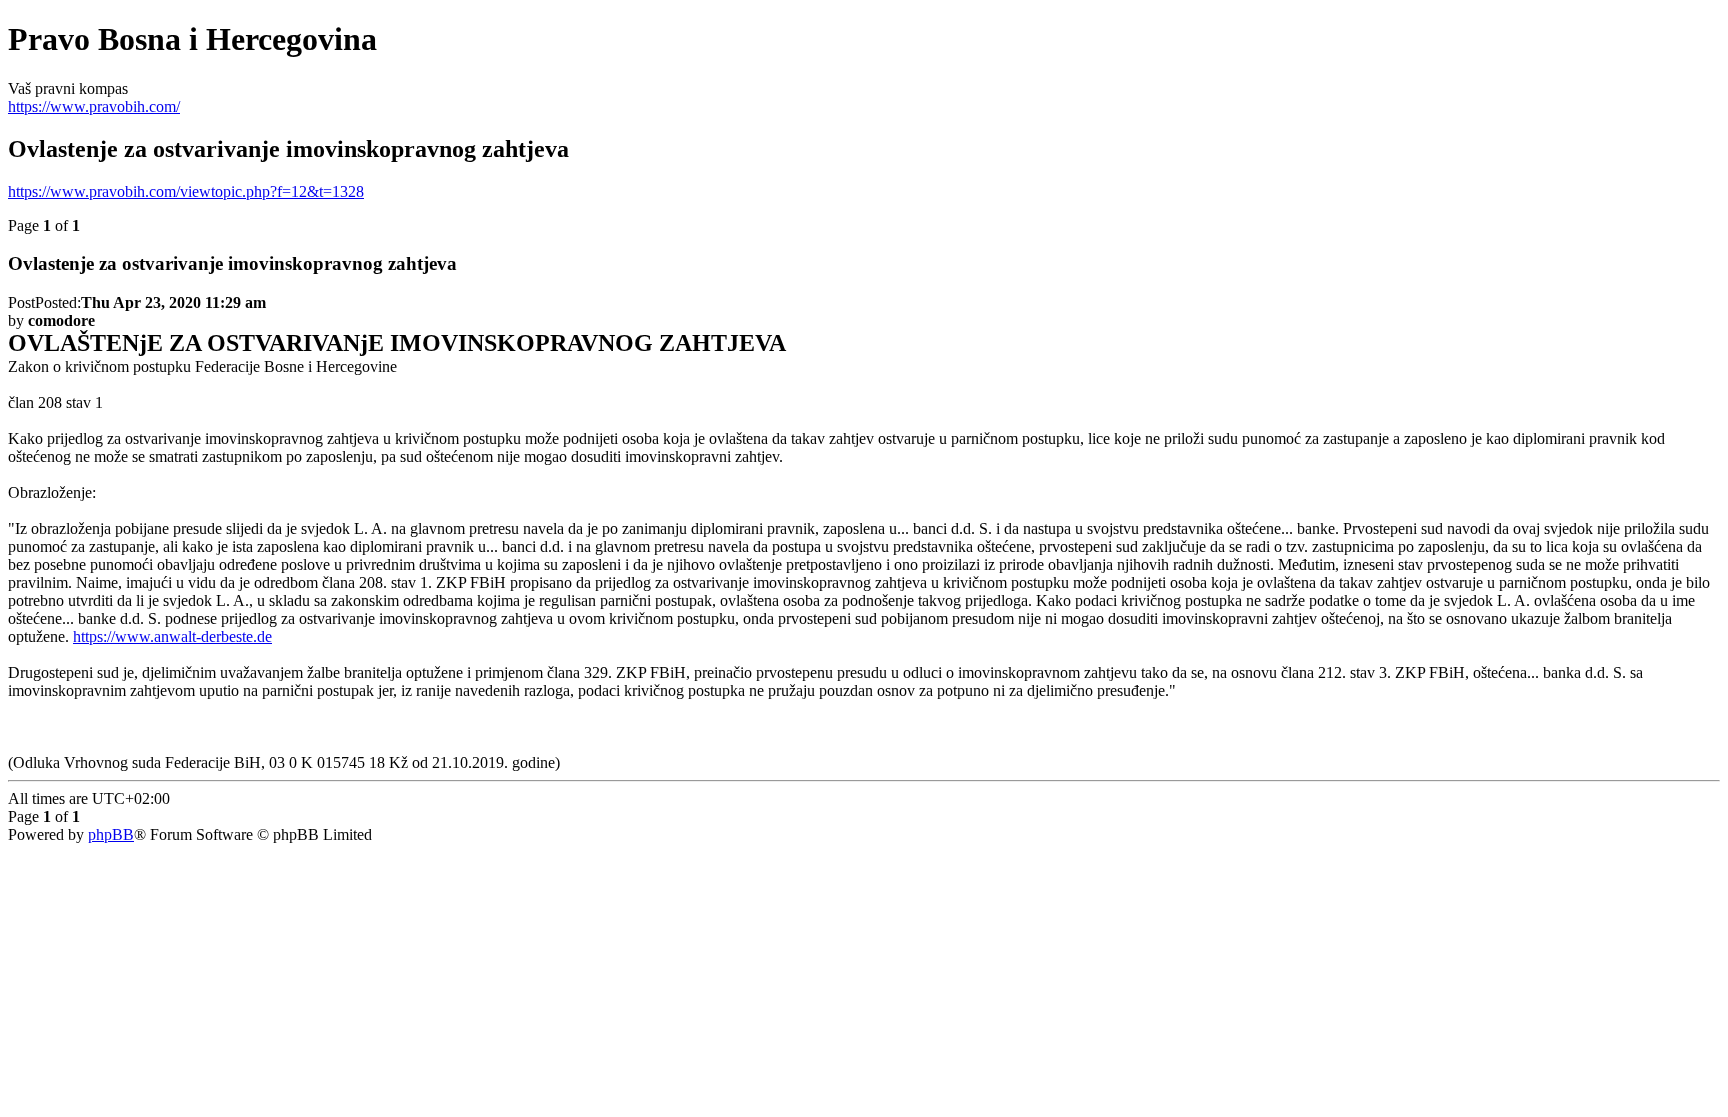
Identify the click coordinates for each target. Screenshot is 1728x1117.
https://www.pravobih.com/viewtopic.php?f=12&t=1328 (186, 191)
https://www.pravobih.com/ (94, 106)
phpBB (111, 834)
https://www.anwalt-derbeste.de (172, 636)
